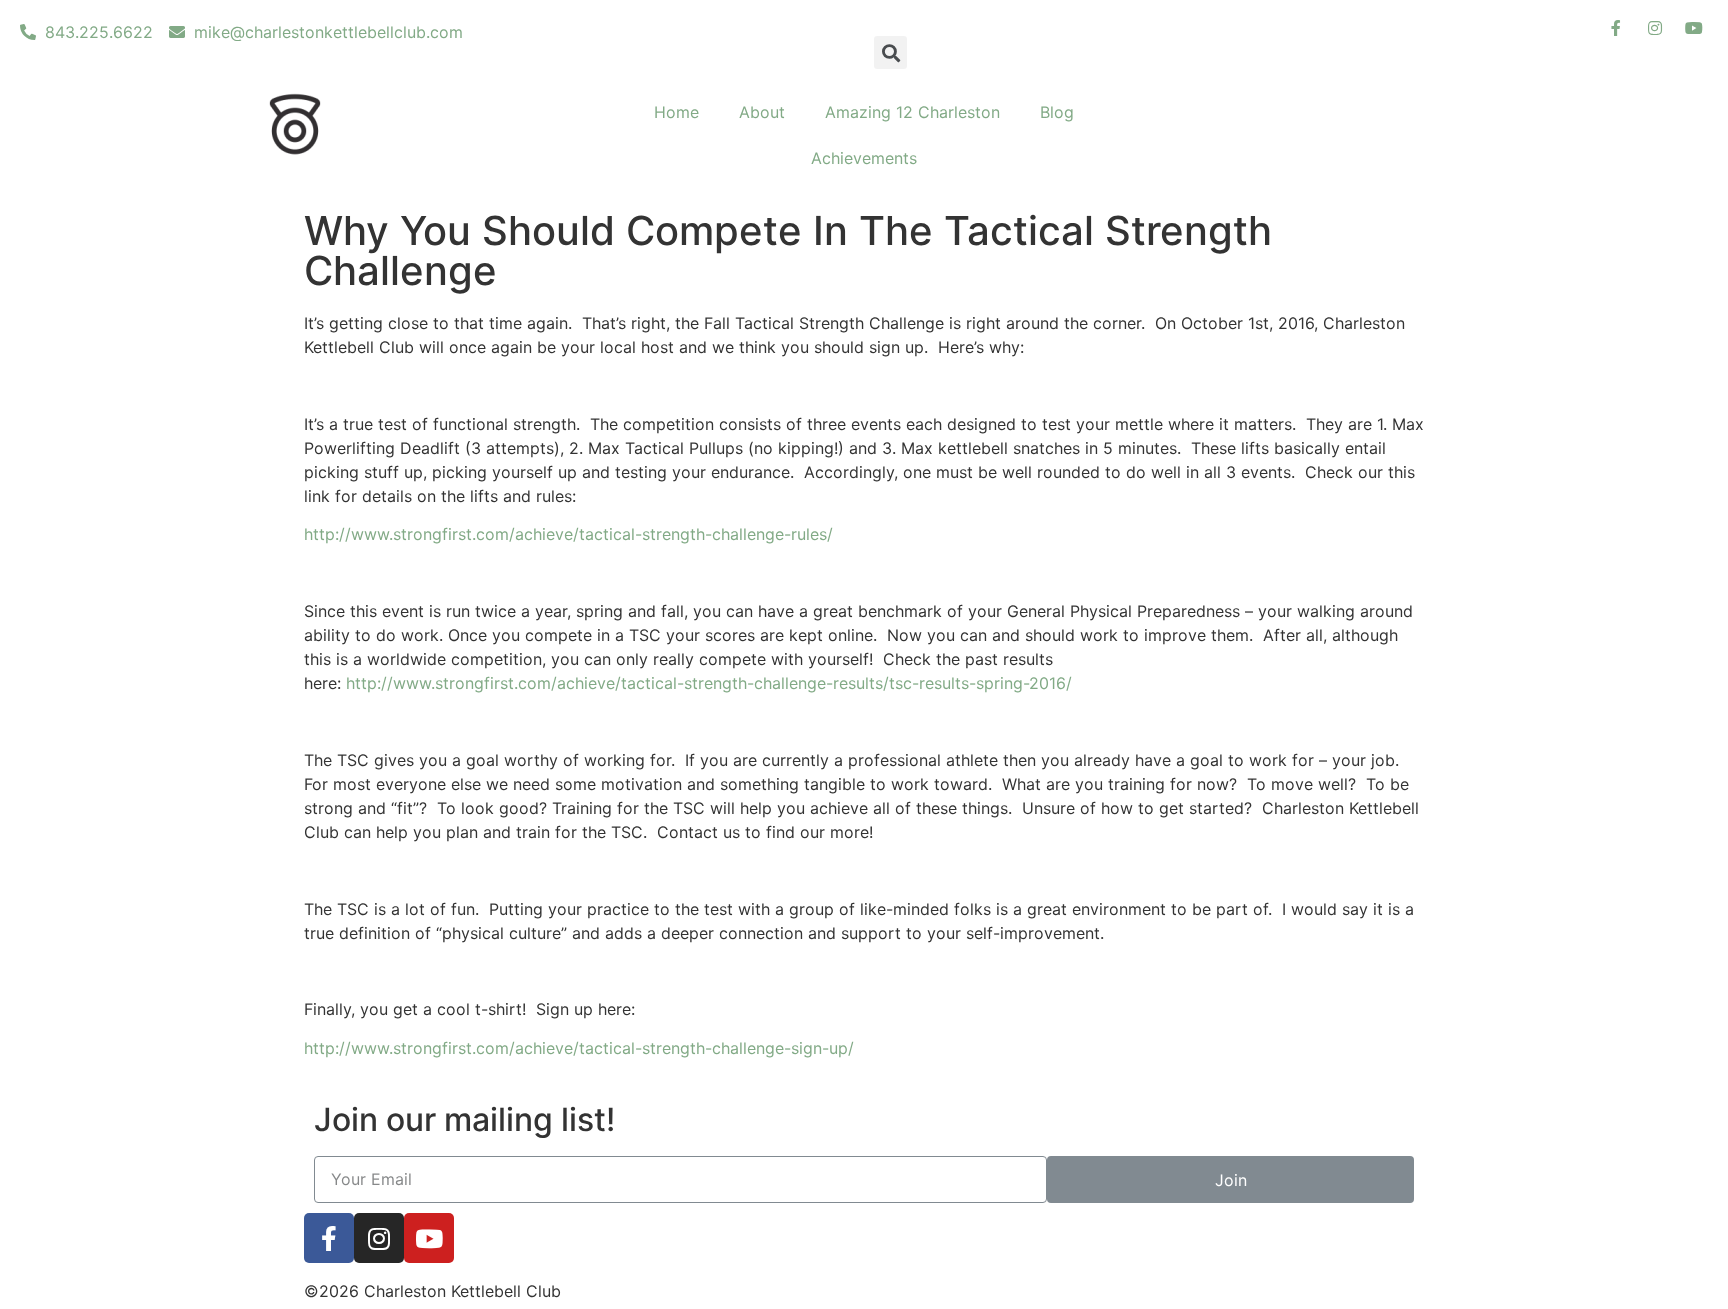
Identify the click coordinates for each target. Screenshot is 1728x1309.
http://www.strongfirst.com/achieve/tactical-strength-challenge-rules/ (568, 534)
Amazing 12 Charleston (912, 112)
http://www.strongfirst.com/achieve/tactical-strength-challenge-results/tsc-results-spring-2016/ (709, 683)
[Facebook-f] (329, 1238)
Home (676, 112)
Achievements (864, 158)
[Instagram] (379, 1238)
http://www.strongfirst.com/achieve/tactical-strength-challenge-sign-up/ (579, 1048)
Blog (1057, 112)
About (762, 112)
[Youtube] (429, 1238)
